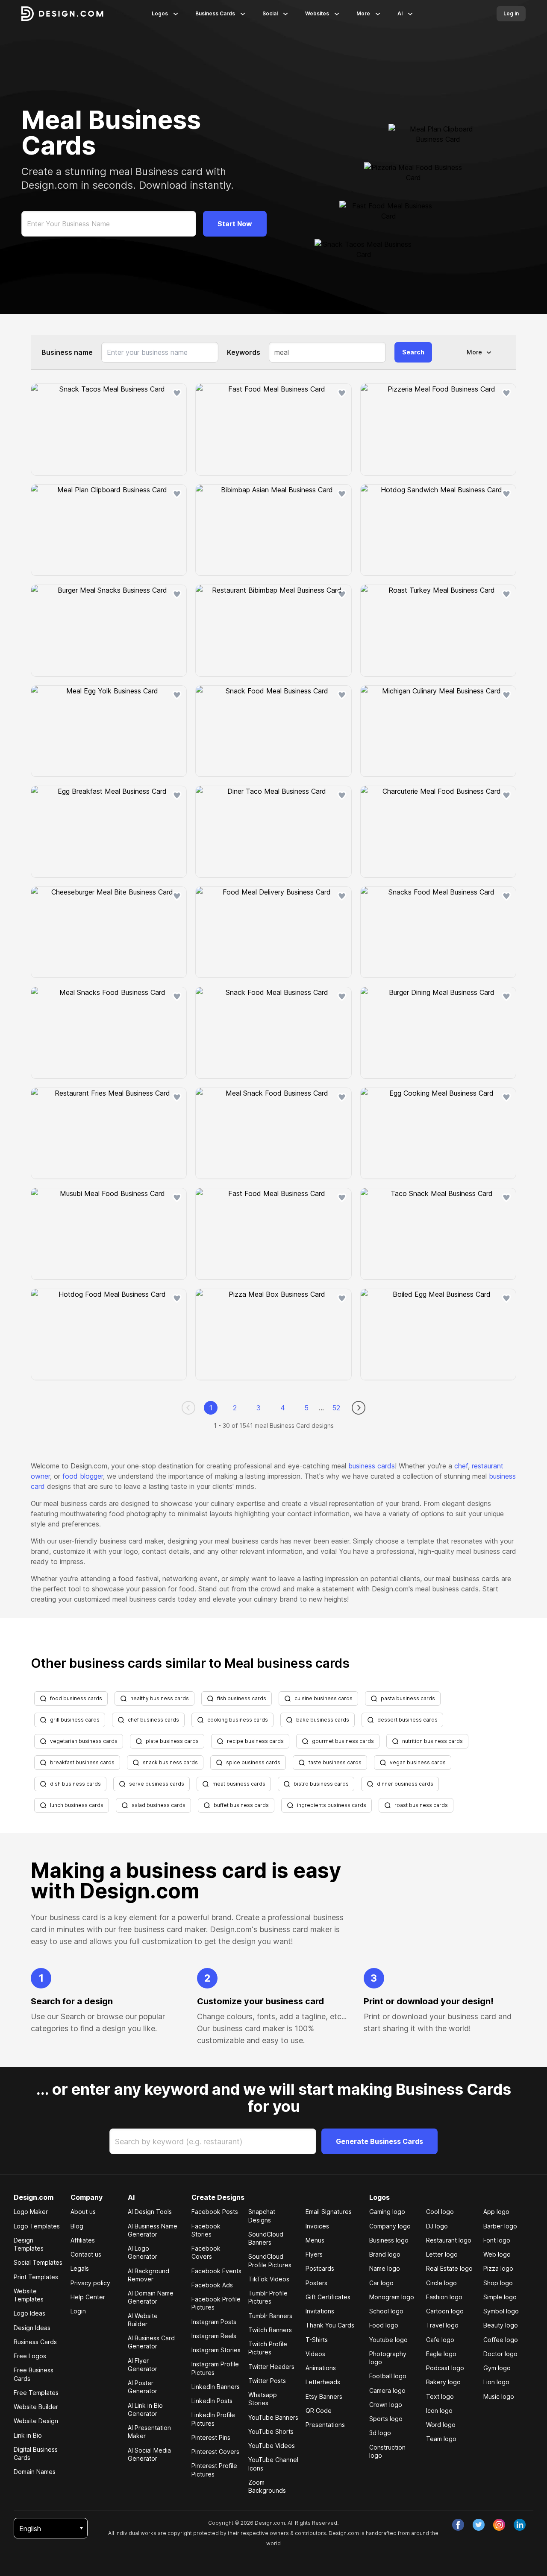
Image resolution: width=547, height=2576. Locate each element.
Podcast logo (445, 2368)
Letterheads (323, 2382)
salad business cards (159, 1805)
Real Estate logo (449, 2268)
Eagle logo (441, 2354)
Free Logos (30, 2356)
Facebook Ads (212, 2285)
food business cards (76, 1698)
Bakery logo (443, 2382)
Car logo (381, 2283)
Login (78, 2311)
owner (40, 1476)
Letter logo (442, 2254)
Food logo (384, 2325)
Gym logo (497, 2368)
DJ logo (437, 2226)
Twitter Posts (267, 2381)
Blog (77, 2226)
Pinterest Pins (211, 2437)
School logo (386, 2311)
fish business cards (242, 1698)
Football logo (388, 2376)
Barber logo (500, 2226)
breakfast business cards (82, 1762)
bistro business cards (321, 1784)
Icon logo (439, 2411)
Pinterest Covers (215, 2452)
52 (336, 1408)
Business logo (389, 2240)
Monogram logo (392, 2297)
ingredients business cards (332, 1805)
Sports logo (386, 2419)
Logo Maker (31, 2212)
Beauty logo (501, 2325)
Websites (317, 13)
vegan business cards (418, 1762)
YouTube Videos (272, 2446)
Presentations (325, 2425)
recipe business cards (255, 1741)
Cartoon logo (445, 2311)
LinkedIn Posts (212, 2401)
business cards (372, 1466)
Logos (160, 13)
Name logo (385, 2268)
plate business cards (172, 1741)
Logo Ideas (29, 2313)
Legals (80, 2268)
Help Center (88, 2297)
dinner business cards (405, 1784)
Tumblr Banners (270, 2316)
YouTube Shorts (271, 2431)
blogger (91, 1476)
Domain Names (35, 2472)
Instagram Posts (214, 2322)
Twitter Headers (271, 2367)
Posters (316, 2283)
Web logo (497, 2254)
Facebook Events (216, 2271)
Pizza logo (498, 2268)
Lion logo (496, 2382)
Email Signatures (329, 2212)
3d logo (380, 2433)
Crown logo (386, 2405)
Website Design (36, 2421)
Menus (315, 2240)
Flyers (314, 2254)
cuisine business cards (323, 1698)
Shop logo (498, 2283)
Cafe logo (440, 2340)
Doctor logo (500, 2354)
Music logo (499, 2396)
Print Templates (36, 2277)
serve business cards (157, 1784)
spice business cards (253, 1762)
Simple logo (500, 2297)
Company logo (390, 2226)
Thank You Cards (330, 2325)
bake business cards (323, 1720)
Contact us (86, 2254)
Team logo (441, 2439)
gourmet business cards (343, 1741)
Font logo (497, 2240)
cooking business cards (238, 1720)
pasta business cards (408, 1698)
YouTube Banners (273, 2417)
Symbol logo (501, 2311)
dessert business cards (407, 1720)
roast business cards (421, 1805)
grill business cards (75, 1720)
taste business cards (335, 1762)
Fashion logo (444, 2297)
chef (461, 1466)
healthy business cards (160, 1698)
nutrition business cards (432, 1741)
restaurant (488, 1466)
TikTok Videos (269, 2279)
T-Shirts (317, 2340)
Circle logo (441, 2283)
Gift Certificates (328, 2297)
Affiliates (83, 2240)
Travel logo (442, 2325)
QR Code (319, 2411)
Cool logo (440, 2212)
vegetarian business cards (84, 1741)
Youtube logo (388, 2340)
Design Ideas (32, 2328)
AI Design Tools (150, 2212)
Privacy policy (90, 2283)
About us (83, 2212)
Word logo (441, 2425)
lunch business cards (77, 1805)
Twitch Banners (270, 2330)
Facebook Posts (215, 2212)
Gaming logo (387, 2212)
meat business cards (239, 1784)
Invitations (320, 2311)
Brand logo (385, 2254)
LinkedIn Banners (216, 2387)
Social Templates (38, 2262)
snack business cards (170, 1762)
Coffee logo (501, 2340)
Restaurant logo (449, 2240)
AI (400, 13)
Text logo (440, 2396)
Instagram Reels (214, 2336)
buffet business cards (241, 1805)
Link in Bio (28, 2435)
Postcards (320, 2268)
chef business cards (153, 1720)
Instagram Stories (216, 2350)
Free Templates (36, 2393)
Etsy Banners (324, 2396)
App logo (496, 2212)
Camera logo (387, 2390)
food (70, 1476)
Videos (315, 2354)
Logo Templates (37, 2226)
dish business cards (75, 1784)
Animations (321, 2368)
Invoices (317, 2226)
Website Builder (36, 2407)
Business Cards (215, 13)
